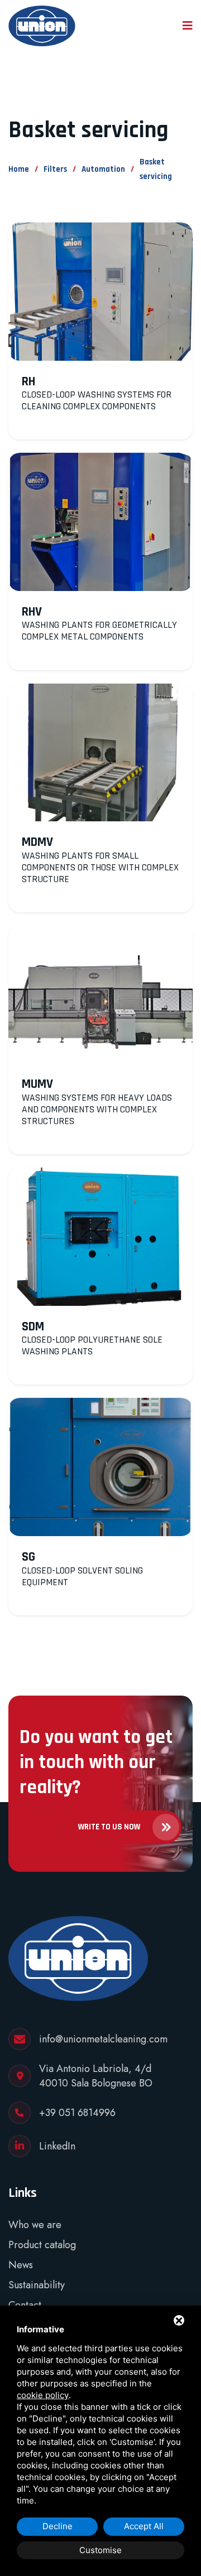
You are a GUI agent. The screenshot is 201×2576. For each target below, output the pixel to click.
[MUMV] (100, 995)
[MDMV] (100, 753)
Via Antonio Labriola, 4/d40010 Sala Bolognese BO (96, 2076)
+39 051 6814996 (77, 2113)
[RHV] (100, 522)
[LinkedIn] (20, 2146)
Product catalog (42, 2245)
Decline (58, 2526)
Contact (25, 2305)
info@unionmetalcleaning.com (103, 2039)
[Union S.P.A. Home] (42, 26)
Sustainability (37, 2285)
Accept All (144, 2526)
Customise (100, 2550)
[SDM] (100, 1237)
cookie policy (43, 2395)
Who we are (35, 2225)
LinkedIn (57, 2146)
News (21, 2265)
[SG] (100, 1467)
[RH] (100, 292)
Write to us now (109, 1827)
